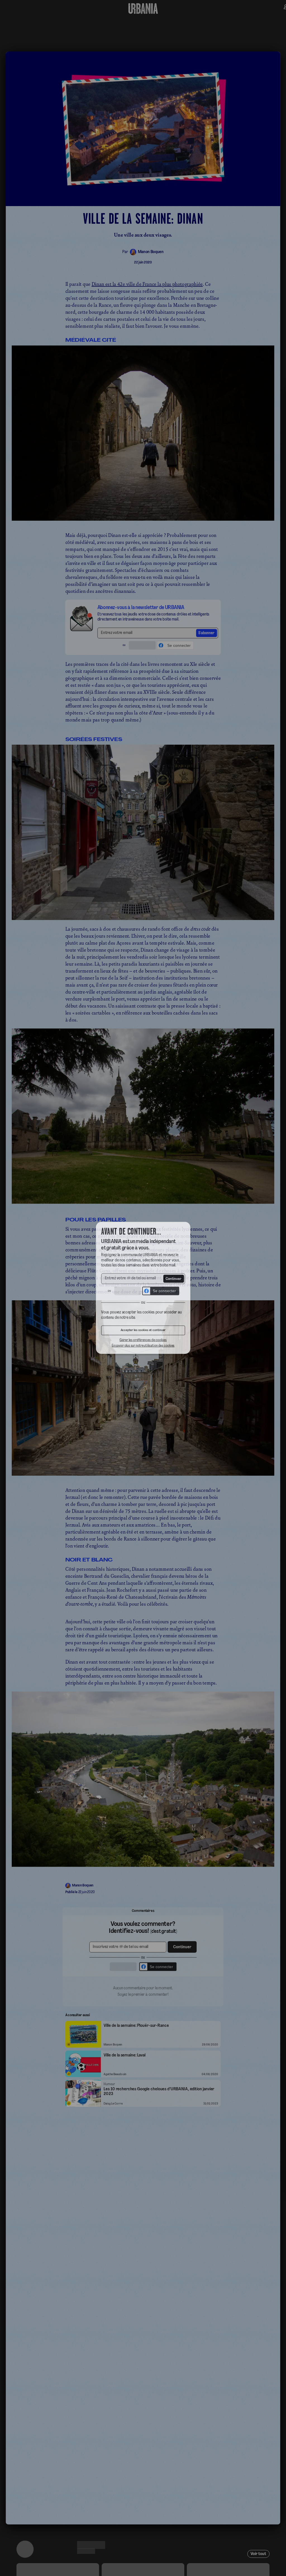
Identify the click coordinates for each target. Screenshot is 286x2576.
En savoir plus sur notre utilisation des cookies (143, 1349)
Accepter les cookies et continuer (143, 1333)
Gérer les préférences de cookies (143, 1343)
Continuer (175, 1279)
